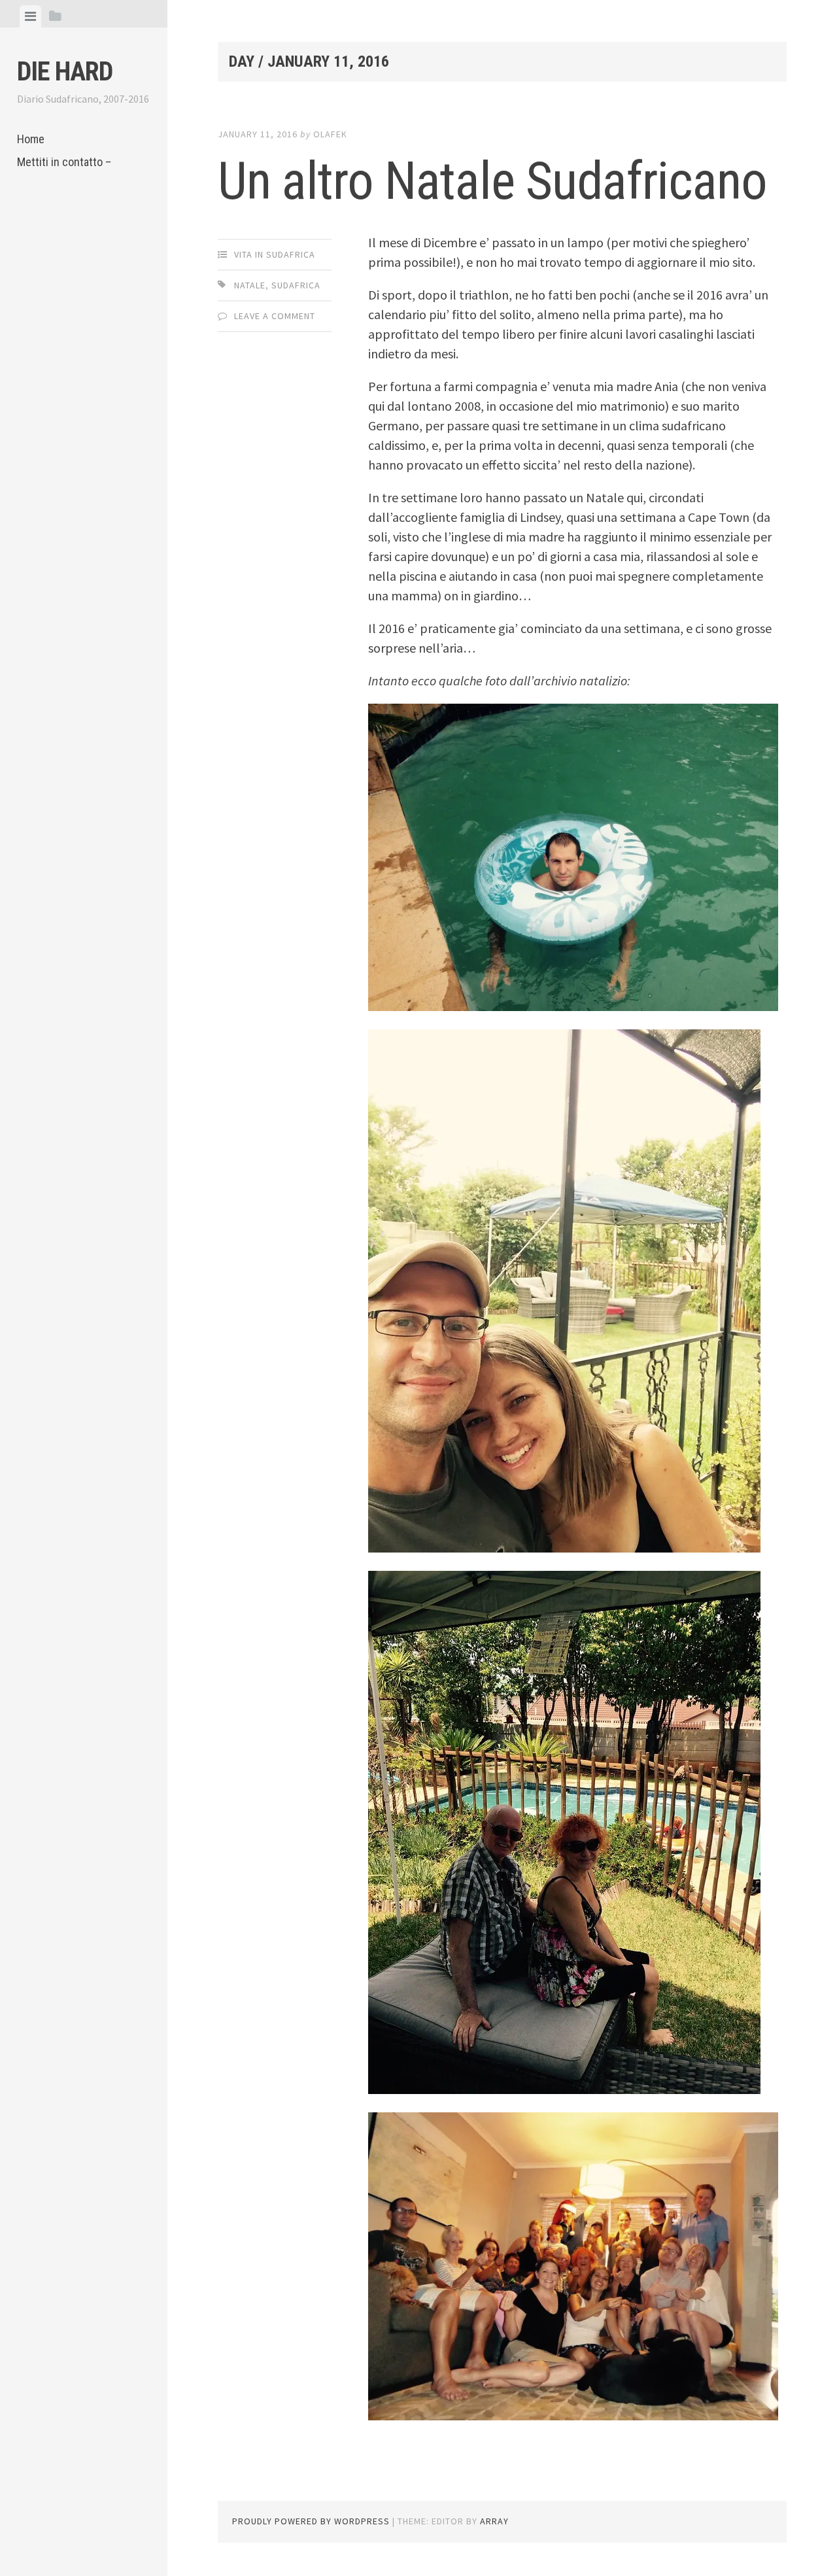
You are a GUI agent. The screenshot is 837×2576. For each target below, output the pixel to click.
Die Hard (65, 72)
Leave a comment (275, 316)
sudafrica (296, 285)
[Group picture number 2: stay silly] (573, 2415)
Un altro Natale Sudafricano (492, 181)
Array (494, 2521)
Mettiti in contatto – (64, 162)
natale (250, 285)
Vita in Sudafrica (275, 254)
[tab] (30, 16)
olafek (330, 134)
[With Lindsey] (564, 1548)
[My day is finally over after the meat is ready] (573, 1006)
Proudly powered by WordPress (311, 2521)
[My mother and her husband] (564, 2089)
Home (31, 139)
